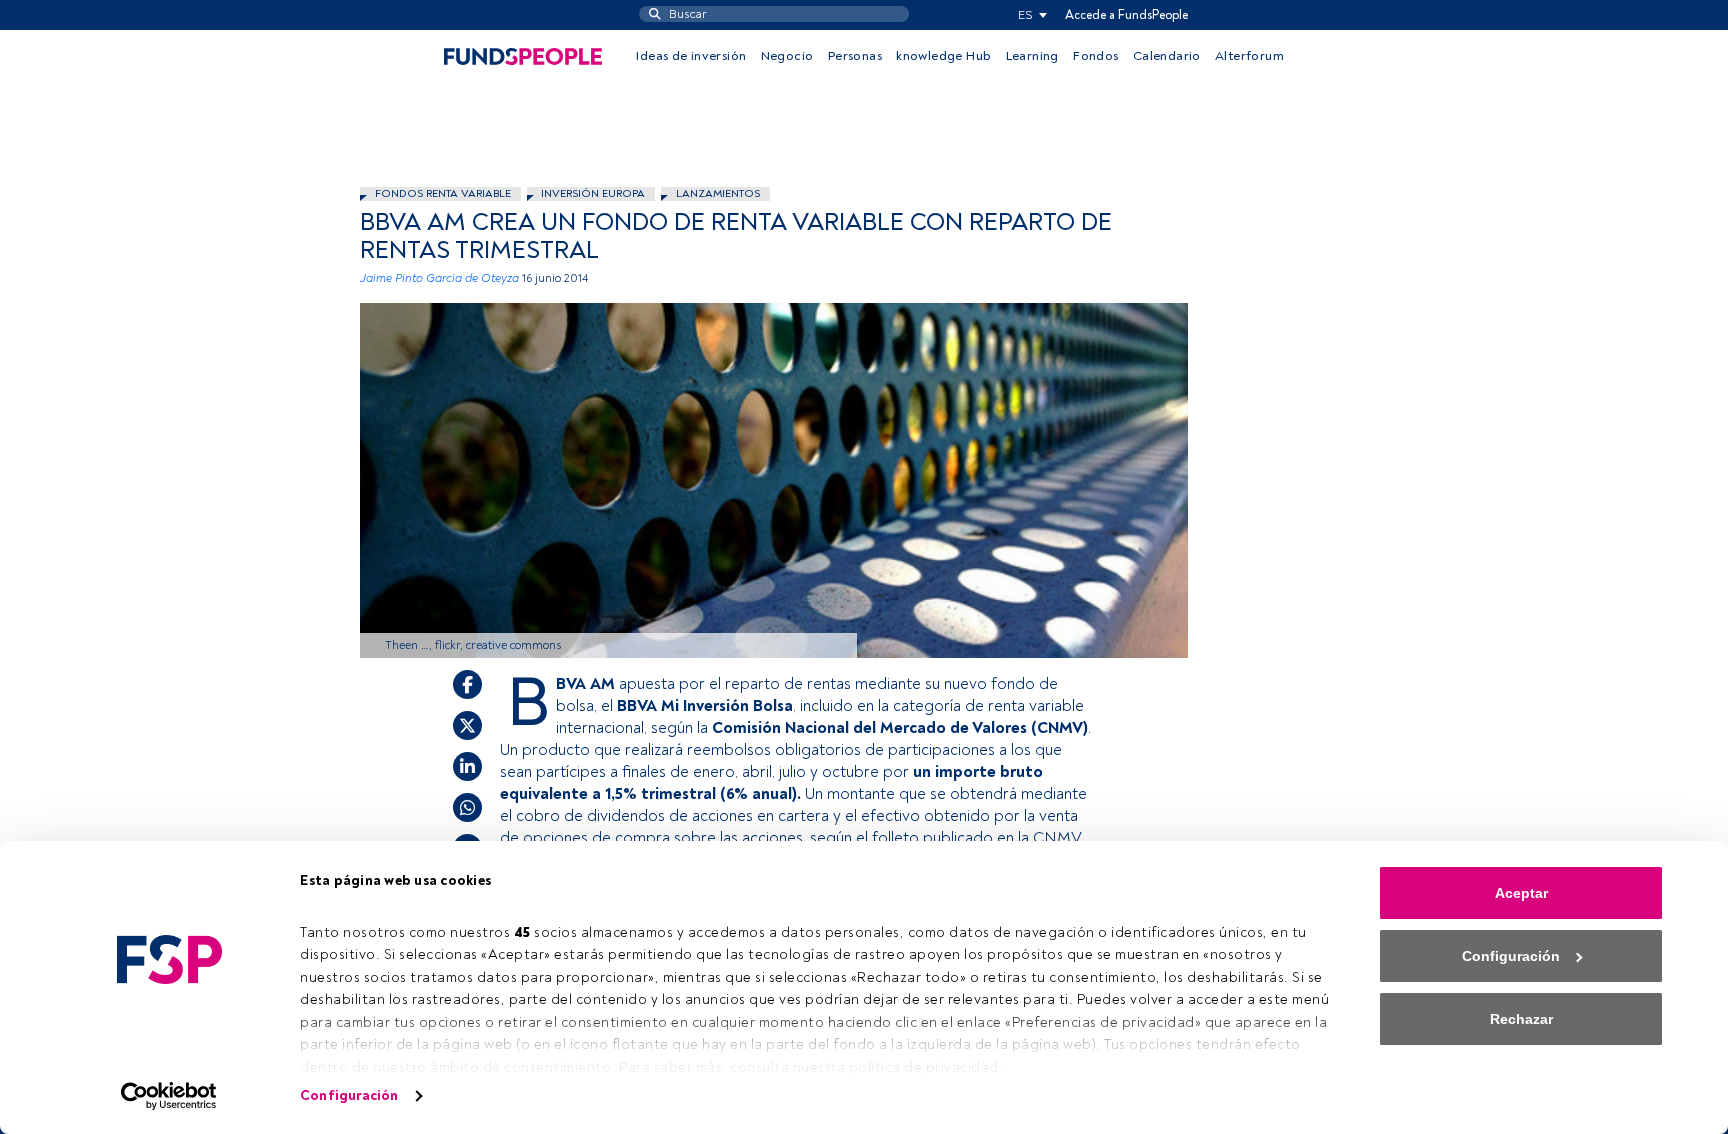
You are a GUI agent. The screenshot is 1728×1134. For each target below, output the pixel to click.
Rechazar (1521, 1019)
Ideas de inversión (691, 56)
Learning (1032, 56)
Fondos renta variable (443, 193)
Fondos (1095, 56)
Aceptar (1521, 893)
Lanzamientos (718, 193)
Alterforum (1249, 56)
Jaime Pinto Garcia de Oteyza (439, 278)
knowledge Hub (943, 56)
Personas (855, 56)
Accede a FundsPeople (1126, 15)
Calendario (1167, 56)
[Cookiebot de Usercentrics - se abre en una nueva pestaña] (169, 1096)
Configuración (349, 1095)
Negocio (787, 56)
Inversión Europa (593, 193)
